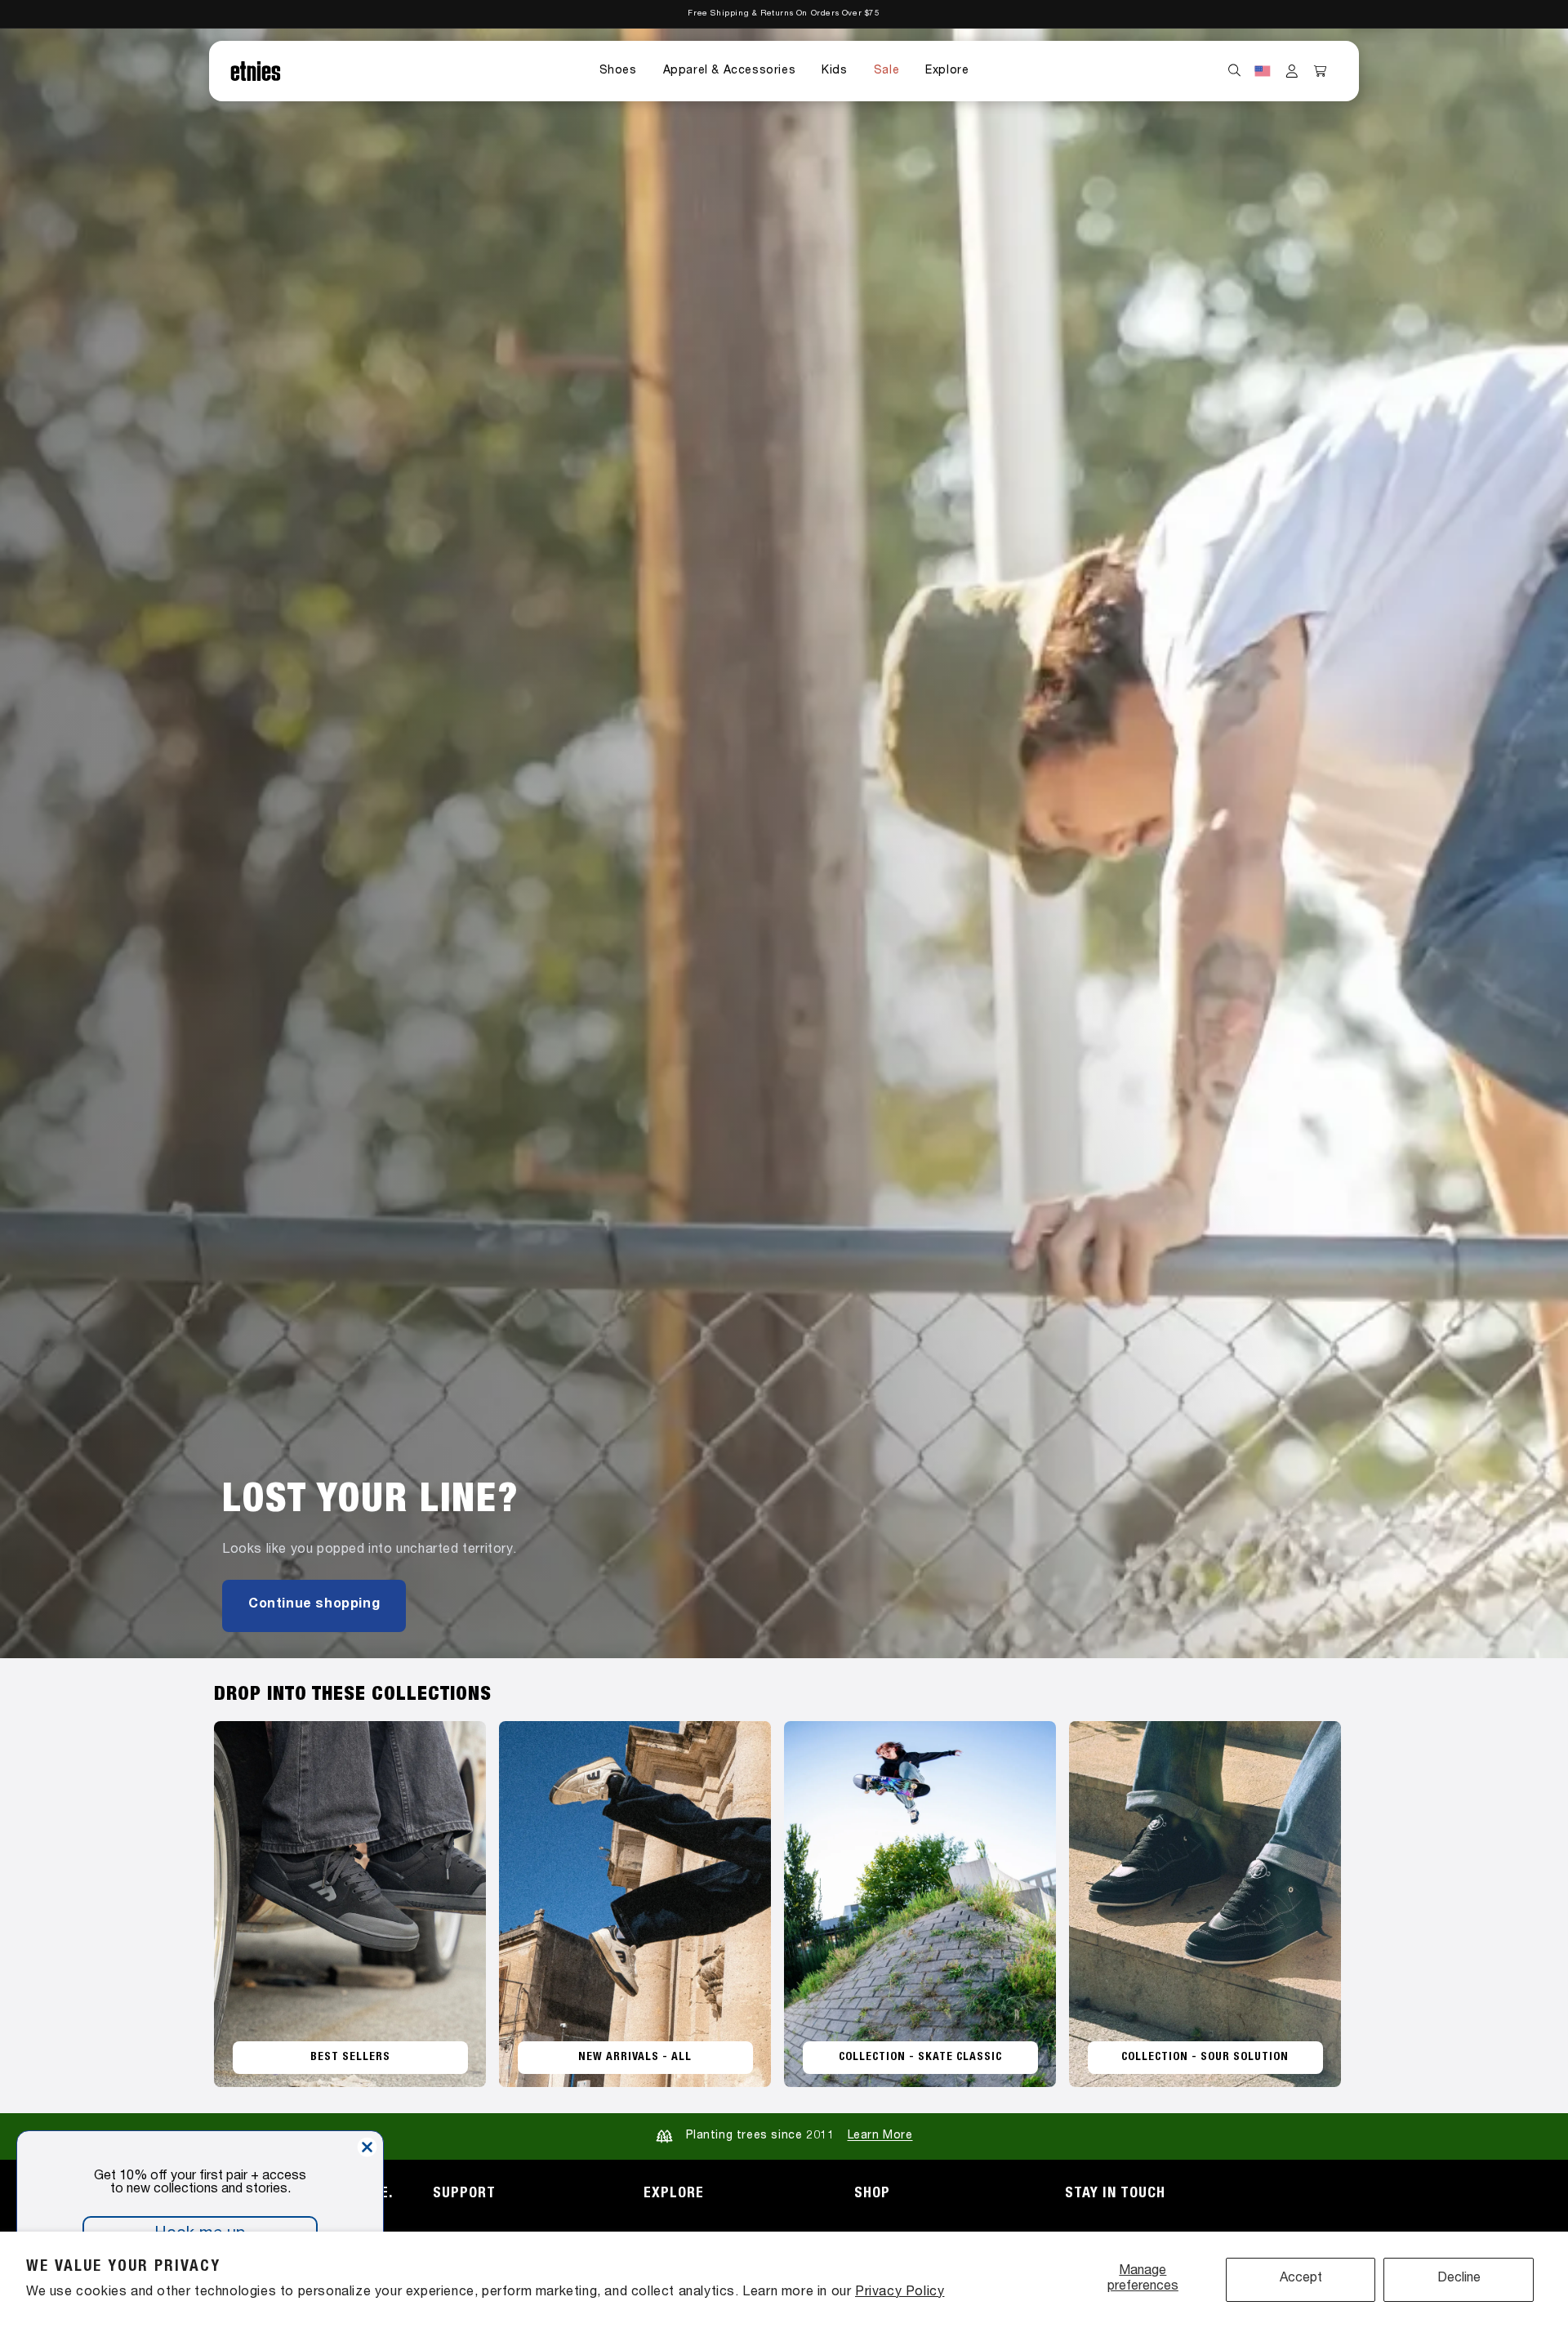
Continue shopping (314, 1605)
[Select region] (1263, 71)
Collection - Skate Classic (920, 2058)
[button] (618, 71)
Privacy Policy (900, 2293)
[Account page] (1292, 71)
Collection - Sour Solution (1205, 2058)
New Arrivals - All (635, 2058)
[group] (784, 843)
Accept (1301, 2279)
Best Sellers (350, 2058)
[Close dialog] (367, 2147)
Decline (1459, 2279)
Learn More (880, 2136)
